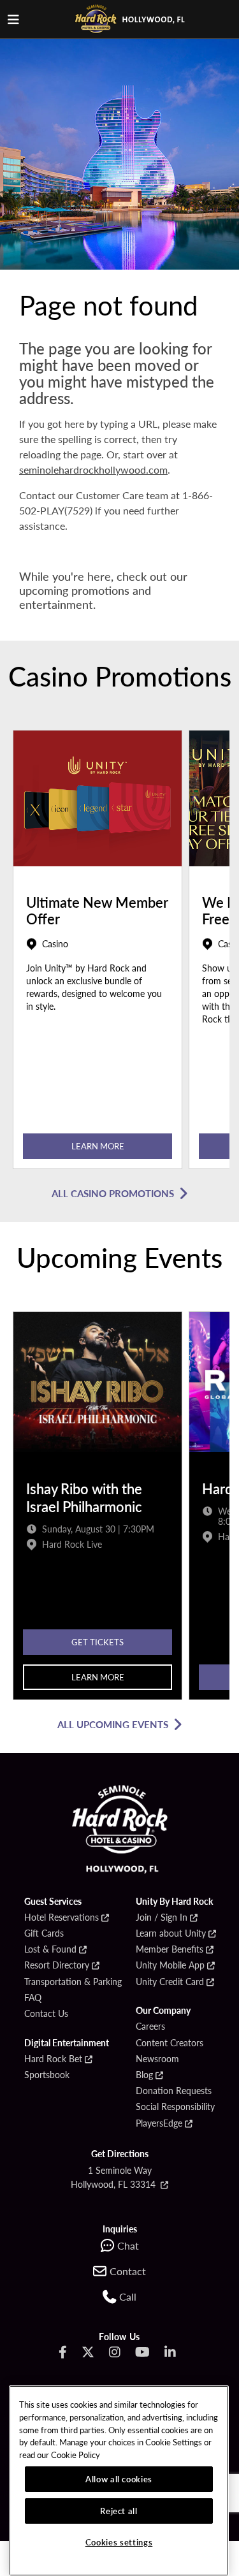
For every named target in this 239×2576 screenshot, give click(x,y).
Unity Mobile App (170, 1965)
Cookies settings (119, 2542)
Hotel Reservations (62, 1917)
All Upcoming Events (113, 1724)
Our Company (163, 2011)
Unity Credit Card (170, 1982)
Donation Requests (174, 2091)
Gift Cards (44, 1933)
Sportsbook (47, 2075)
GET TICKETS (98, 1642)
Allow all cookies (119, 2479)
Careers (150, 2027)
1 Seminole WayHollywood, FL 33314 (114, 2177)
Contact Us (46, 2014)
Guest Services (53, 1902)
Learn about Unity (171, 1933)
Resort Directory (57, 1965)
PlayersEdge (159, 2123)
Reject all (119, 2511)
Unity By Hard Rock (174, 1902)
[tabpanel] (98, 953)
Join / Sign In (162, 1917)
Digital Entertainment (67, 2043)
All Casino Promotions (113, 1193)
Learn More (98, 1146)
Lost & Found (50, 1949)
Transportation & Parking (73, 1982)
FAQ (33, 1998)
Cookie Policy (76, 2455)
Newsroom (157, 2059)
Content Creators (170, 2043)
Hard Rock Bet (53, 2059)
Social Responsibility (175, 2107)
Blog (144, 2075)
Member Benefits (170, 1949)
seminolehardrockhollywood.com (93, 469)
